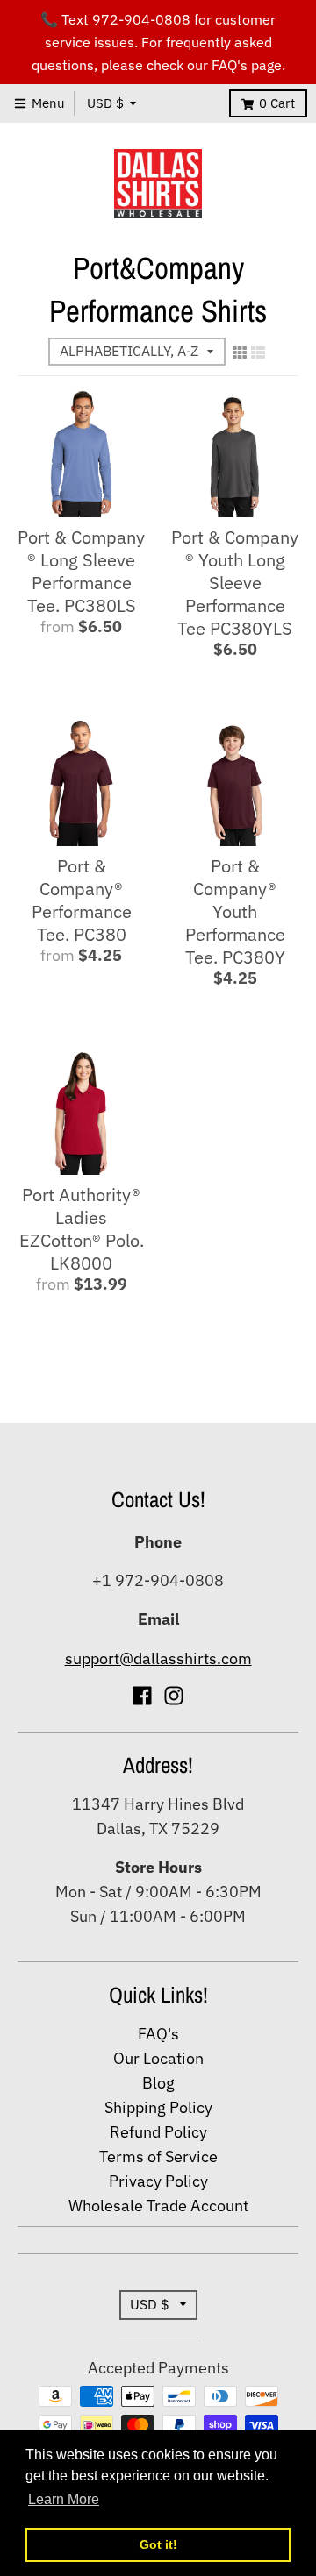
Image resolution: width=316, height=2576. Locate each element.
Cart (277, 103)
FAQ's (158, 2034)
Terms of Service (158, 2156)
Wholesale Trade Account (158, 2206)
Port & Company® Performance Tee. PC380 (82, 900)
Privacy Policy (158, 2181)
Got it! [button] (158, 2544)
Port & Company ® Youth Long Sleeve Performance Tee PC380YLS (235, 583)
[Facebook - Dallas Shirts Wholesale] (142, 1696)
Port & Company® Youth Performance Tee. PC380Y (235, 911)
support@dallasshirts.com (158, 1658)
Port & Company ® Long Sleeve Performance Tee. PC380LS (81, 571)
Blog (158, 2083)
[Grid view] (240, 352)
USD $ (105, 103)
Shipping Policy (158, 2107)
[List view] (258, 352)
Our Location (158, 2058)
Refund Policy (158, 2132)
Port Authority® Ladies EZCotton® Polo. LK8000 (82, 1229)
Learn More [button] (64, 2499)
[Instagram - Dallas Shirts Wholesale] (174, 1696)
